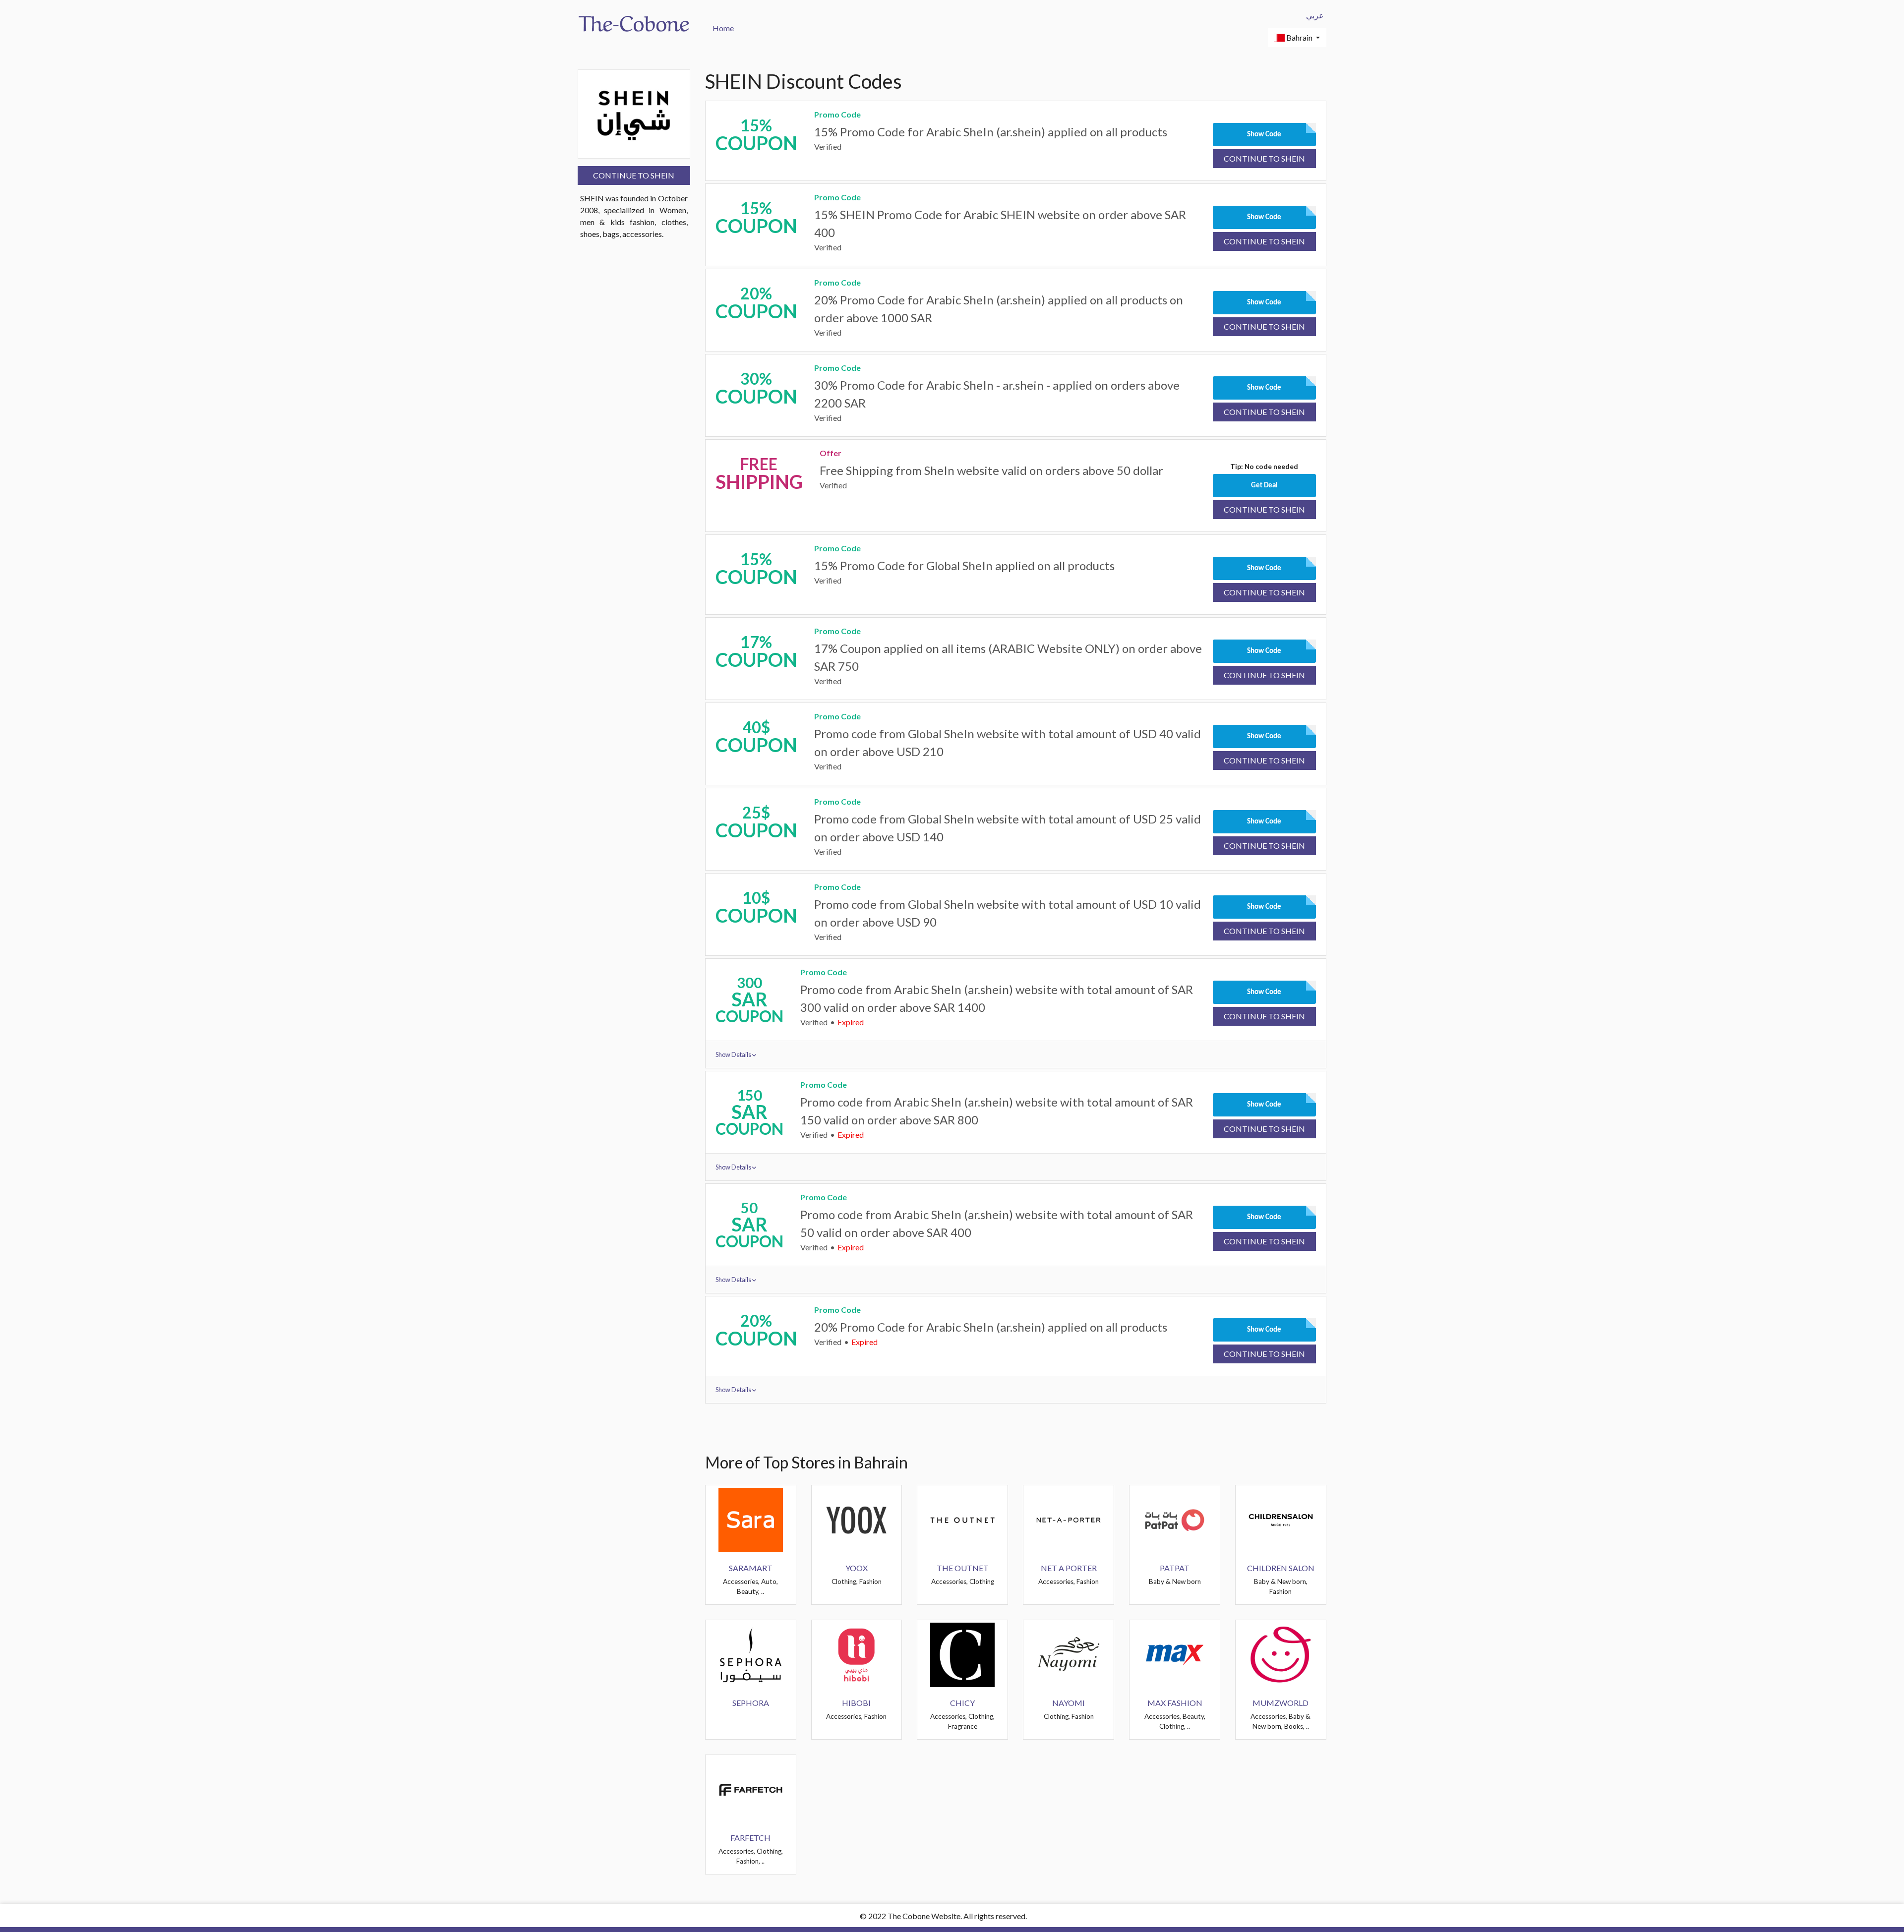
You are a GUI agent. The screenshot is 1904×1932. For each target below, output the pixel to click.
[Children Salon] (1281, 1519)
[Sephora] (751, 1654)
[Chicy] (962, 1654)
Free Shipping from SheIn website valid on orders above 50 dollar (991, 470)
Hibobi (856, 1703)
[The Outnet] (962, 1519)
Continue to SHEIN (634, 175)
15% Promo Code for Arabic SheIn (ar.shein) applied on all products (991, 132)
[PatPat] (1175, 1519)
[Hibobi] (856, 1654)
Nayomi (1069, 1703)
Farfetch (750, 1838)
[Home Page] (634, 23)
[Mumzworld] (1281, 1654)
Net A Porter (1069, 1568)
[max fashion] (1175, 1654)
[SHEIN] (634, 113)
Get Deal (1264, 486)
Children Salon (1281, 1568)
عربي (1315, 15)
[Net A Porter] (1069, 1519)
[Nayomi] (1069, 1654)
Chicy (962, 1703)
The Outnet (963, 1568)
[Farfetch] (751, 1788)
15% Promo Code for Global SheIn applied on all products (964, 565)
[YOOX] (856, 1519)
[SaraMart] (751, 1519)
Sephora (751, 1703)
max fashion (1175, 1703)
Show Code (1264, 135)
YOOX (857, 1568)
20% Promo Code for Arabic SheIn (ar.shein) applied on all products (991, 1327)
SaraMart (751, 1568)
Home (723, 28)
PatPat (1175, 1568)
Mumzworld (1280, 1703)
